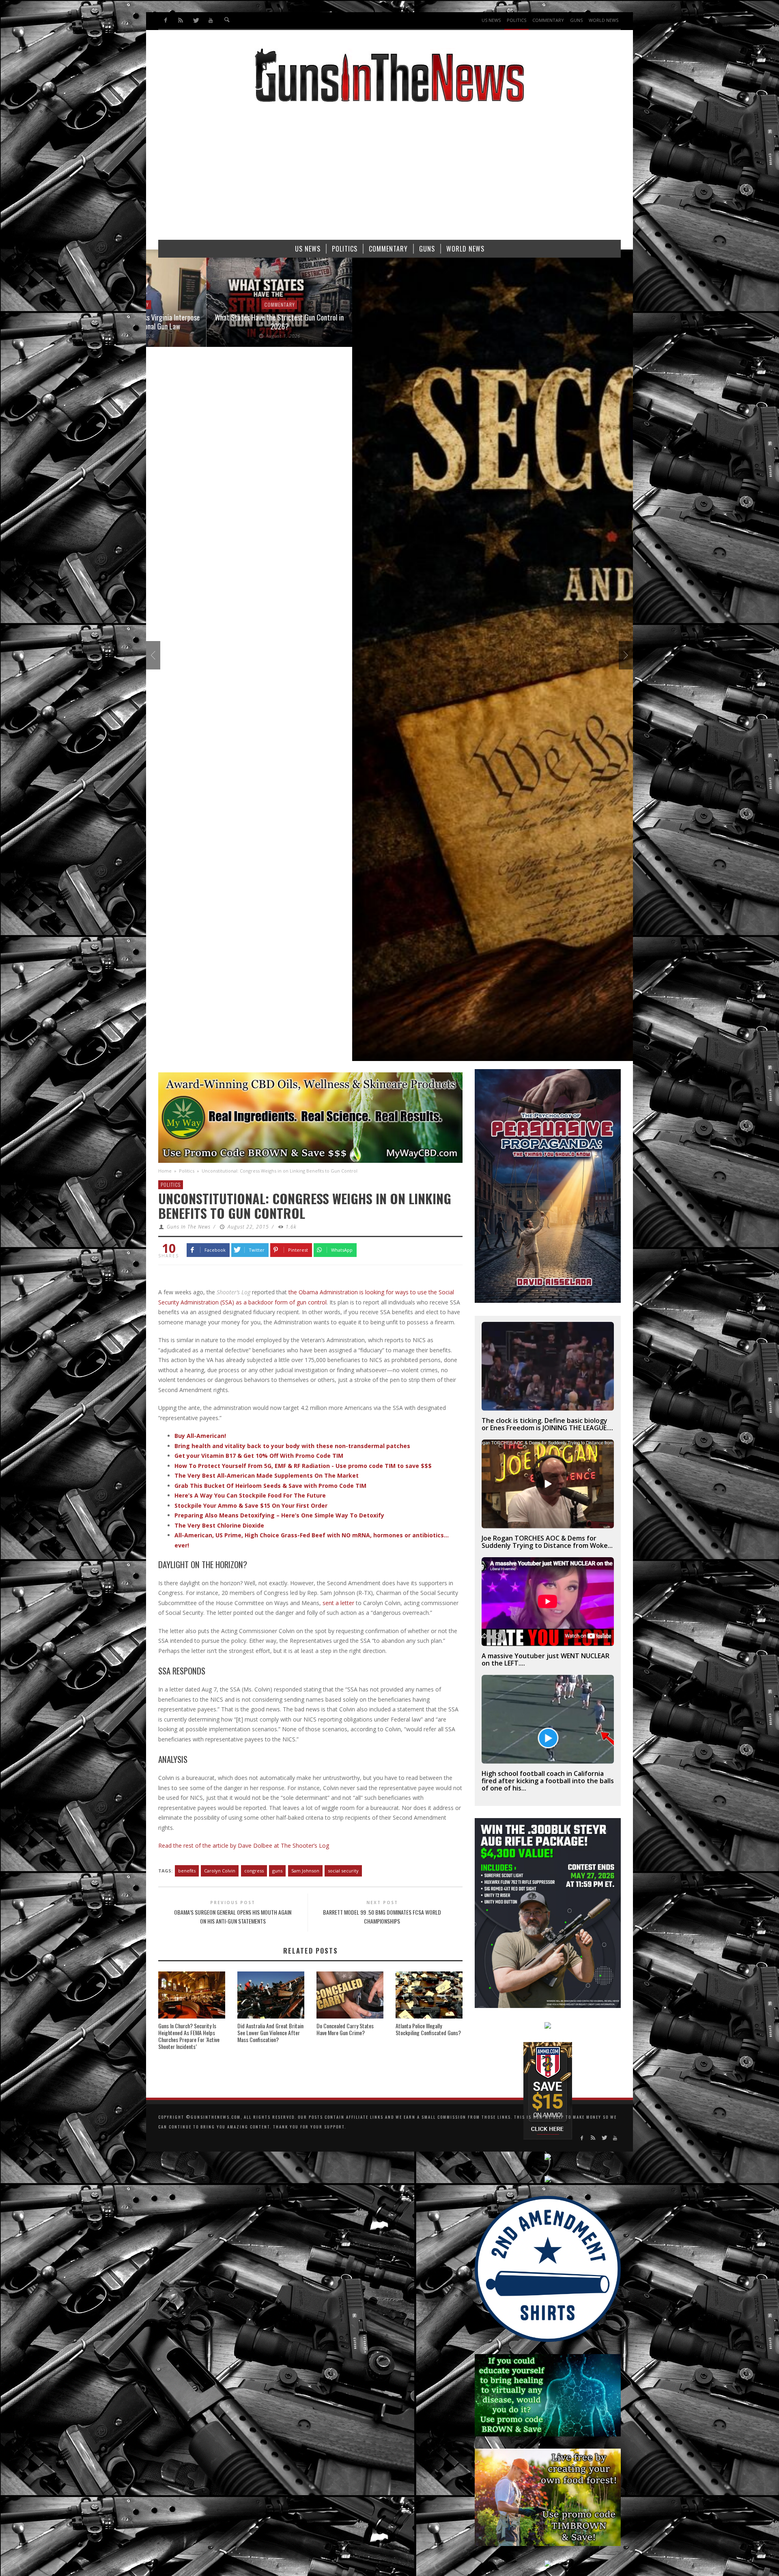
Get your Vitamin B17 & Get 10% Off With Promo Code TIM (259, 1456)
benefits (187, 1871)
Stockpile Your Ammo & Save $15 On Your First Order (251, 1505)
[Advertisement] (389, 175)
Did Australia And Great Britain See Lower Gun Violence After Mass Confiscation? (270, 2033)
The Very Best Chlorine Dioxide (219, 1525)
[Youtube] (210, 20)
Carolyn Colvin (220, 1871)
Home (165, 1171)
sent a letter (338, 1603)
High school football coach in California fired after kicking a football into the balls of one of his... (548, 1781)
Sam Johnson (305, 1871)
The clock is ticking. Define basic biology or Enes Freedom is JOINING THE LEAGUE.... (547, 1424)
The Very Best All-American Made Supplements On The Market (267, 1475)
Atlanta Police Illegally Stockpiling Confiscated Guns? (428, 2029)
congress (254, 1871)
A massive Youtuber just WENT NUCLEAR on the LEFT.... (546, 1659)
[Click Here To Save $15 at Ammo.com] (548, 2090)
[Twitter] (196, 20)
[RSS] (181, 20)
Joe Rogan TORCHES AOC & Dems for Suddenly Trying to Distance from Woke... (547, 1542)
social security (343, 1871)
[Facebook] (166, 20)
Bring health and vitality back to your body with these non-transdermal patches (292, 1446)
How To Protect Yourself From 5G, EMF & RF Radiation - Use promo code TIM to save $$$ (303, 1466)
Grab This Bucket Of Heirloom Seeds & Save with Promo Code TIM (270, 1486)
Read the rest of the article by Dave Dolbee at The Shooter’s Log (244, 1845)
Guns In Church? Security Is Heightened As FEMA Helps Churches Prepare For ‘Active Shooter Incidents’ (189, 2036)
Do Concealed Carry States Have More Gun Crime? (345, 2029)
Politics (187, 1171)
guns (277, 1871)
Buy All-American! (200, 1436)
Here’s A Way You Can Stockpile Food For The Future (250, 1495)
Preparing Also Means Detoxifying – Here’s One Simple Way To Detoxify (279, 1515)
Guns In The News (189, 1227)
